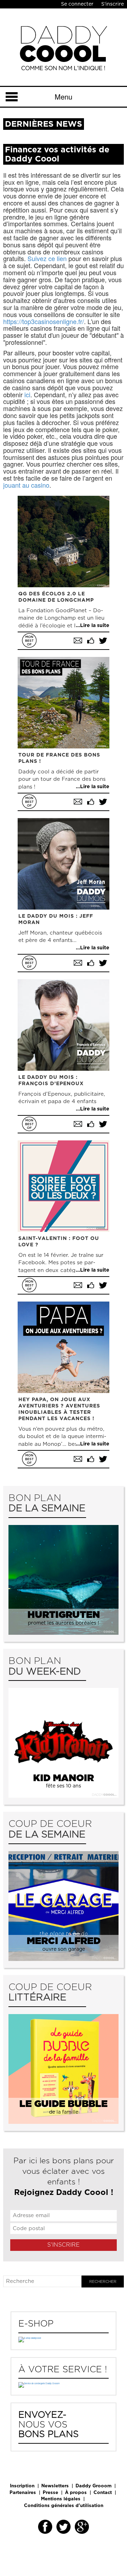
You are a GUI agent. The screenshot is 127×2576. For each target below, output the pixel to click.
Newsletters (55, 2486)
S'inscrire (113, 4)
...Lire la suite (93, 626)
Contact (103, 2493)
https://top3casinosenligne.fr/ (44, 321)
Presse (50, 2493)
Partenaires (23, 2493)
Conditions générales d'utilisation (64, 2506)
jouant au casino (26, 485)
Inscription (22, 2486)
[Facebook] (45, 2527)
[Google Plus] (82, 2527)
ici (27, 394)
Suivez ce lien (47, 258)
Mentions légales (61, 2499)
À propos (76, 2493)
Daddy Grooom (93, 2486)
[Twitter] (64, 2527)
